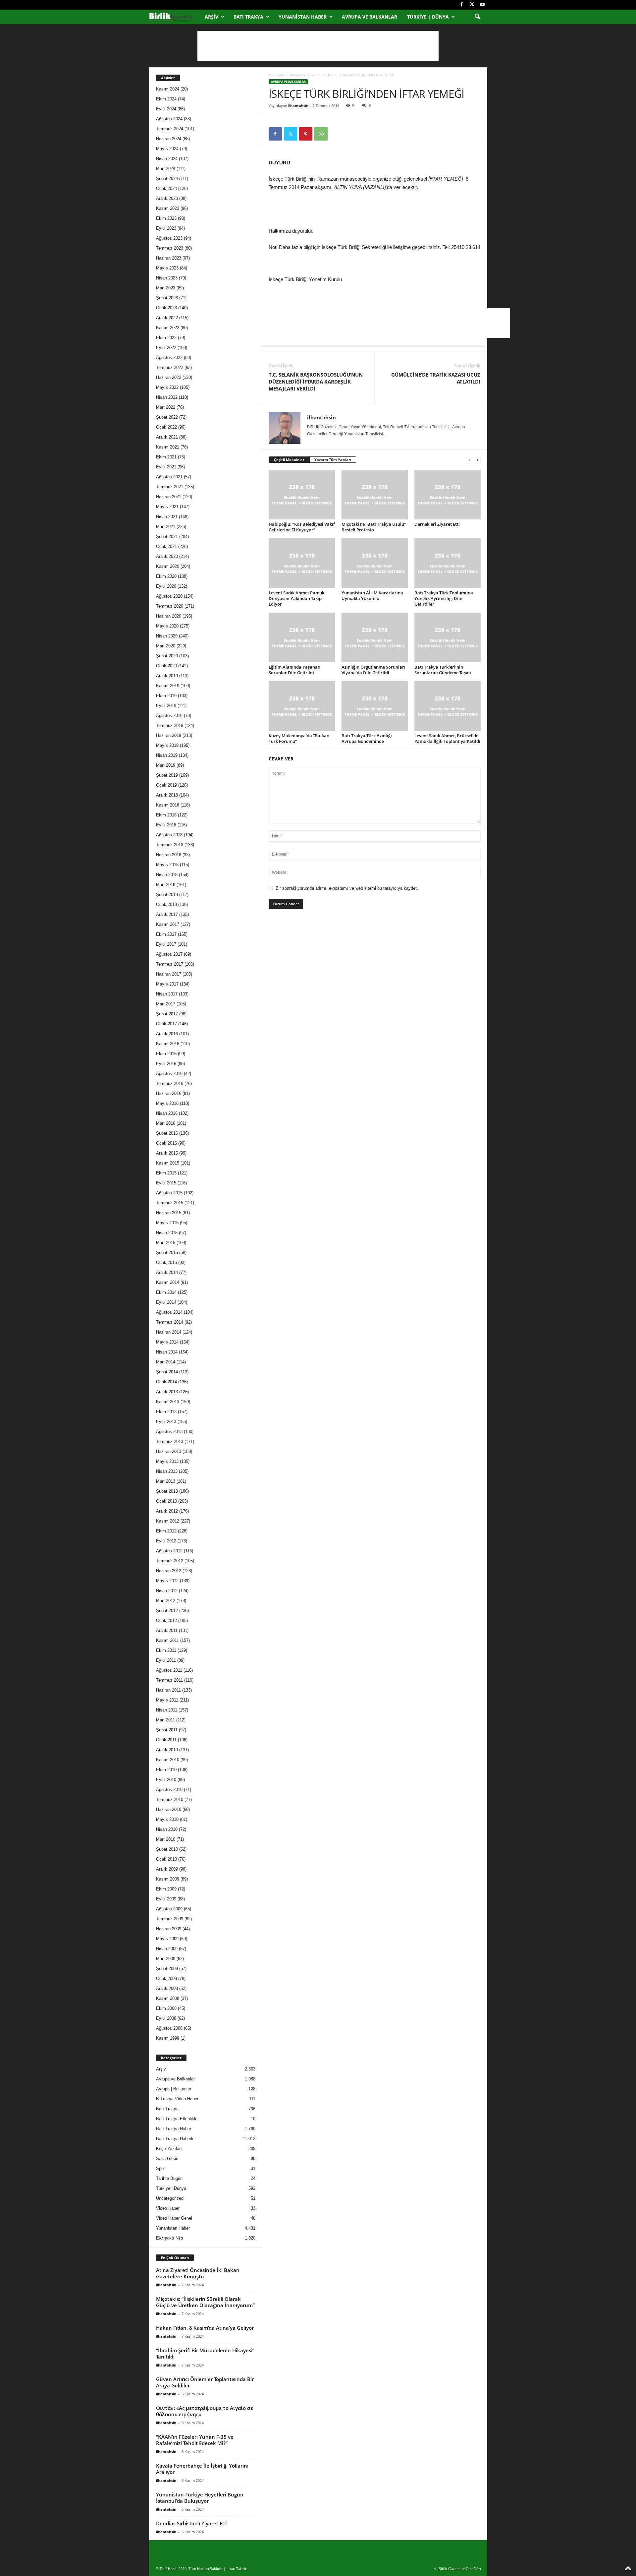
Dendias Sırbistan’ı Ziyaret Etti (192, 2523)
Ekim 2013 (166, 1412)
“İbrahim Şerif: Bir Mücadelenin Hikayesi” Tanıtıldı (205, 2353)
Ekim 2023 (166, 218)
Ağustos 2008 (169, 2028)
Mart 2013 (166, 1481)
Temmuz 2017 (170, 964)
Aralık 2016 (167, 1034)
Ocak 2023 (166, 308)
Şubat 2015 (167, 1253)
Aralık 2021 (167, 437)
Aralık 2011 (167, 1630)
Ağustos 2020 (169, 596)
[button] (477, 17)
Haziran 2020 (169, 616)
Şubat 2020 (167, 656)
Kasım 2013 (168, 1402)
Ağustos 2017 (169, 954)
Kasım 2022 (168, 328)
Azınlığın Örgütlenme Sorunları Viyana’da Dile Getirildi (373, 670)
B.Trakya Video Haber (177, 2099)
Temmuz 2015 (170, 1203)
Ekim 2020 (166, 576)
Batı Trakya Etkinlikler (177, 2119)
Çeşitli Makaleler (289, 460)
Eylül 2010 (166, 1780)
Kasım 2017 (168, 924)
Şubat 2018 (167, 895)
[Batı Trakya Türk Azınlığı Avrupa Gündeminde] (375, 706)
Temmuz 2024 (170, 129)
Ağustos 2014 (169, 1312)
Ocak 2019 (166, 785)
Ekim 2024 (166, 99)
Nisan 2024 (167, 159)
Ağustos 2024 (169, 119)
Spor (160, 2168)
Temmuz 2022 (170, 367)
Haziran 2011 (168, 1690)
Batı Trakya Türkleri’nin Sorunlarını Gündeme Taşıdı (443, 670)
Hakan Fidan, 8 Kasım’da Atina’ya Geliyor (205, 2328)
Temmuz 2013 (170, 1441)
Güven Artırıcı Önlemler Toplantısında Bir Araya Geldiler (205, 2382)
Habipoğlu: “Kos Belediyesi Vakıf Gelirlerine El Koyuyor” (302, 527)
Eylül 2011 (166, 1660)
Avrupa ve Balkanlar (370, 17)
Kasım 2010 (168, 1760)
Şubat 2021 (167, 537)
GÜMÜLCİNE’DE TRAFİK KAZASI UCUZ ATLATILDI (436, 378)
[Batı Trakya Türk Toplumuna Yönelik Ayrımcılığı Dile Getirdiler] (448, 563)
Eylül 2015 (166, 1183)
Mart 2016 (166, 1123)
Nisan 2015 (167, 1233)
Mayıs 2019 (167, 745)
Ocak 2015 (166, 1262)
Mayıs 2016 (167, 1103)
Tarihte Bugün (169, 2178)
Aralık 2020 (167, 556)
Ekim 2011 (166, 1650)
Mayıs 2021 (167, 507)
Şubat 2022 (167, 417)
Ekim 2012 (166, 1531)
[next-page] (477, 460)
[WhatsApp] (321, 134)
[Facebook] (462, 5)
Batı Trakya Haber (174, 2129)
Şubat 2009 (167, 1969)
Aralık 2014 (167, 1272)
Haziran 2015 (169, 1213)
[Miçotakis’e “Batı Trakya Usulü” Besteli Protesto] (375, 495)
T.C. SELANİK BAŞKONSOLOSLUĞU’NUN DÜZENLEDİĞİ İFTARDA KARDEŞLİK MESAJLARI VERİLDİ (316, 382)
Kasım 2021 (168, 447)
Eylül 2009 (166, 1899)
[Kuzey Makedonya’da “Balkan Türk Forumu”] (302, 706)
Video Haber (168, 2208)
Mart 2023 (166, 288)
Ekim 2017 (166, 934)
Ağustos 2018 (169, 835)
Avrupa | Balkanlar (174, 2089)
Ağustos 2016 (169, 1074)
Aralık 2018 (167, 795)
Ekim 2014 (166, 1292)
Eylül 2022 (166, 348)
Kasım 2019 (168, 686)
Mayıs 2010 (167, 1819)
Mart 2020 (166, 646)
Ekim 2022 (166, 338)
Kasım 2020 (168, 566)
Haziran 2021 (169, 497)
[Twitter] (472, 5)
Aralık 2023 (167, 198)
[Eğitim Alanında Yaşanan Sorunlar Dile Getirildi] (302, 637)
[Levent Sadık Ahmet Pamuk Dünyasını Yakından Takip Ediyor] (302, 563)
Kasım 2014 (168, 1282)
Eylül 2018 (166, 825)
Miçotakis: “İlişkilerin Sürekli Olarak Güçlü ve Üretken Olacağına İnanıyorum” (205, 2302)
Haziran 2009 (169, 1929)
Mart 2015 (166, 1243)
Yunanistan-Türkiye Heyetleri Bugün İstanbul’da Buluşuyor (200, 2498)
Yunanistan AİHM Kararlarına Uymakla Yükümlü (372, 596)
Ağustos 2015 (169, 1193)
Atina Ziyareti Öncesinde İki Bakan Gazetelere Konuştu (198, 2273)
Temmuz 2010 (170, 1799)
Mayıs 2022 (167, 387)
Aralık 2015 (167, 1153)
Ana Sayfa (276, 75)
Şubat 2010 (167, 1849)
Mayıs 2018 (167, 865)
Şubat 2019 (167, 775)
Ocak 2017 (166, 1024)
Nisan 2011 (167, 1710)
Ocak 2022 (166, 427)
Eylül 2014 (166, 1302)
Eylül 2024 (166, 109)
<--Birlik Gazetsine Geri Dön (457, 2569)
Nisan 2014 (167, 1352)
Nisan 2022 (167, 397)
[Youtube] (482, 5)
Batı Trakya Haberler (176, 2139)
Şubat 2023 (167, 298)
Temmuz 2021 (170, 487)
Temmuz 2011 (169, 1680)
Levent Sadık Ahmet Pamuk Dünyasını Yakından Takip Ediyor (296, 598)
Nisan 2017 (167, 994)
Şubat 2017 (167, 1014)
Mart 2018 (166, 885)
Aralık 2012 (167, 1511)
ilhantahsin (298, 106)
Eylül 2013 (166, 1422)
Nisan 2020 (167, 636)
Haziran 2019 (169, 735)
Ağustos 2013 (169, 1432)
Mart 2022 (166, 407)
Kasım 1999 (168, 2038)
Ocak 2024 (166, 188)
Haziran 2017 (169, 974)
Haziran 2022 (169, 377)
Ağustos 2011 (169, 1670)
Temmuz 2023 (170, 248)
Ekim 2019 (166, 696)
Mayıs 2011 (167, 1700)
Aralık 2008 (167, 1988)
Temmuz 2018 (170, 845)
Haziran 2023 (169, 258)
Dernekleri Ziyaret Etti (437, 524)
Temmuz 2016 (170, 1083)
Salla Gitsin (167, 2158)
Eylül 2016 (166, 1064)
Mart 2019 (166, 765)
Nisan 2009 (167, 1949)
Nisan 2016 (167, 1113)
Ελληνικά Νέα (170, 2238)
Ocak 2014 (166, 1382)
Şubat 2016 (167, 1133)
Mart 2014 (166, 1362)
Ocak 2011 (166, 1740)
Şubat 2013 (167, 1491)
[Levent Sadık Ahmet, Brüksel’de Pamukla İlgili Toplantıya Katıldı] (448, 706)
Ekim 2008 (166, 2008)
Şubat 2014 (167, 1372)
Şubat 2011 (167, 1730)
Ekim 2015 (166, 1173)
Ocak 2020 (166, 666)
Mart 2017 (166, 1004)
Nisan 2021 (167, 517)
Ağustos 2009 (169, 1909)
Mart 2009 (166, 1959)
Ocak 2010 (166, 1859)
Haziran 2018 (169, 855)
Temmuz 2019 (170, 725)
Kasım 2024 (168, 89)
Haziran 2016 (169, 1093)
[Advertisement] (318, 46)
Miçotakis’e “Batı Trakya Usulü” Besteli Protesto (374, 527)
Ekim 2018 (166, 815)
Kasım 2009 (168, 1879)
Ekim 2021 (166, 457)
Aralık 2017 (167, 914)
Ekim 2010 (166, 1770)
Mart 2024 (166, 169)
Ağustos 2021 (169, 477)
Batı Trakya (248, 17)
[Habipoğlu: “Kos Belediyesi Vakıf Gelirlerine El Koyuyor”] (302, 495)
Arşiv (212, 17)
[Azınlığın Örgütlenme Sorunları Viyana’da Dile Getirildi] (375, 637)
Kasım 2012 (168, 1521)
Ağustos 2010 (169, 1790)
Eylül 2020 (166, 586)
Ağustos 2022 (169, 358)
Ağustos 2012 (169, 1551)
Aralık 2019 (167, 676)
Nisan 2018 (167, 875)
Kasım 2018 (168, 805)
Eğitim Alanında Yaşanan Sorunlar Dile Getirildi (294, 670)
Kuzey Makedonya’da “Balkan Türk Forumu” (299, 738)
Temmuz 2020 (170, 606)
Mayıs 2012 (167, 1581)
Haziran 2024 (169, 139)
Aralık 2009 (167, 1869)
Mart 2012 (166, 1601)
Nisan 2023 (167, 278)
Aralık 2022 (167, 318)
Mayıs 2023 (167, 268)
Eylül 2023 (166, 228)
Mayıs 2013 (167, 1461)
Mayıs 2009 (167, 1939)
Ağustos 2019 (169, 716)
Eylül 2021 (166, 467)
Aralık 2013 (167, 1392)
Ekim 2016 (166, 1054)
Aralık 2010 (167, 1750)
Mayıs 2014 (167, 1342)
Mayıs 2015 (167, 1223)
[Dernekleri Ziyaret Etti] (448, 495)
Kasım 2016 (168, 1044)
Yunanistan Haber (303, 17)
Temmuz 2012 (170, 1561)
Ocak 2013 (166, 1501)
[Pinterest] (306, 134)
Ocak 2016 (166, 1143)
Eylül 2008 (166, 2018)
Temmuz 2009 (170, 1919)
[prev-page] (469, 460)
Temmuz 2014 (170, 1322)
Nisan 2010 (167, 1829)
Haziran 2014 (169, 1332)
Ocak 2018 (166, 904)
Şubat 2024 (167, 179)
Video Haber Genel (174, 2218)
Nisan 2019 (167, 755)
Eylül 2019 (166, 706)
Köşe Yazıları (169, 2149)
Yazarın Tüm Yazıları (333, 460)
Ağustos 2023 (169, 238)
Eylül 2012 (166, 1541)
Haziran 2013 (169, 1451)
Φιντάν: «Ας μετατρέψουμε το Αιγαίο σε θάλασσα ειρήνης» (205, 2411)
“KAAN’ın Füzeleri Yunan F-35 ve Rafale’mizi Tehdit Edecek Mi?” (195, 2440)
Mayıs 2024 (167, 149)
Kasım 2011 (167, 1640)
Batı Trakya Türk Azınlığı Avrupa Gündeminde (367, 738)
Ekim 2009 (166, 1889)
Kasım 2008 (168, 1998)
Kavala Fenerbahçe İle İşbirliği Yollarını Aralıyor (202, 2469)
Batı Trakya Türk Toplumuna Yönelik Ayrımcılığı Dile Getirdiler (444, 598)
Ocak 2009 (166, 1978)
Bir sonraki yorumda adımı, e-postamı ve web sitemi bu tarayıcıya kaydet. (347, 888)
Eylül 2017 (166, 944)
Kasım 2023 (168, 208)
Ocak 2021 (166, 546)
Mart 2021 (166, 527)
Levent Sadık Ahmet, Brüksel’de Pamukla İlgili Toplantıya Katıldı (447, 738)
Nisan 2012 (167, 1591)
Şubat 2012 (167, 1611)
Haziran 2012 (169, 1571)
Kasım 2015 (168, 1163)
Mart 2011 (165, 1720)
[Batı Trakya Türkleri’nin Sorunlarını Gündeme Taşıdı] (448, 637)
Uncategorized (170, 2198)
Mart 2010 (166, 1839)
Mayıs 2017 (167, 984)
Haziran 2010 (169, 1809)
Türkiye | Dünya (428, 17)
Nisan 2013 (167, 1471)
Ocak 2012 (166, 1620)
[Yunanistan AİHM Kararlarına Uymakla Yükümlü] (375, 563)
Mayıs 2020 (167, 626)
